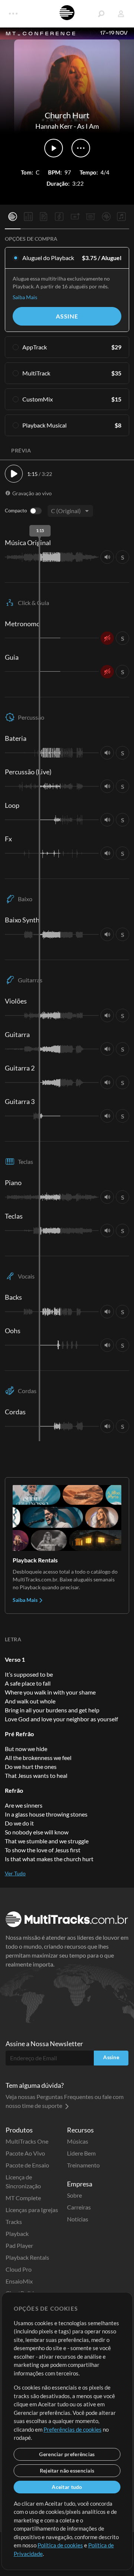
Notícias (78, 2219)
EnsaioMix (19, 2281)
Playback (17, 2233)
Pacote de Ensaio (27, 2165)
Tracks (14, 2222)
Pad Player (19, 2245)
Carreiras (79, 2207)
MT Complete (23, 2198)
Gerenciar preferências (67, 2454)
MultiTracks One (27, 2141)
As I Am (88, 126)
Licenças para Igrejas (32, 2210)
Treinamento (83, 2165)
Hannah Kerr (54, 126)
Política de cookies (60, 2545)
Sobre (74, 2195)
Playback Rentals (27, 2257)
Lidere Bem (81, 2153)
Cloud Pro (19, 2269)
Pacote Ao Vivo (25, 2153)
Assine (67, 316)
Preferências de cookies (73, 2429)
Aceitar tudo (67, 2487)
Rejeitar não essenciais (67, 2471)
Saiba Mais (25, 297)
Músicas (78, 2141)
